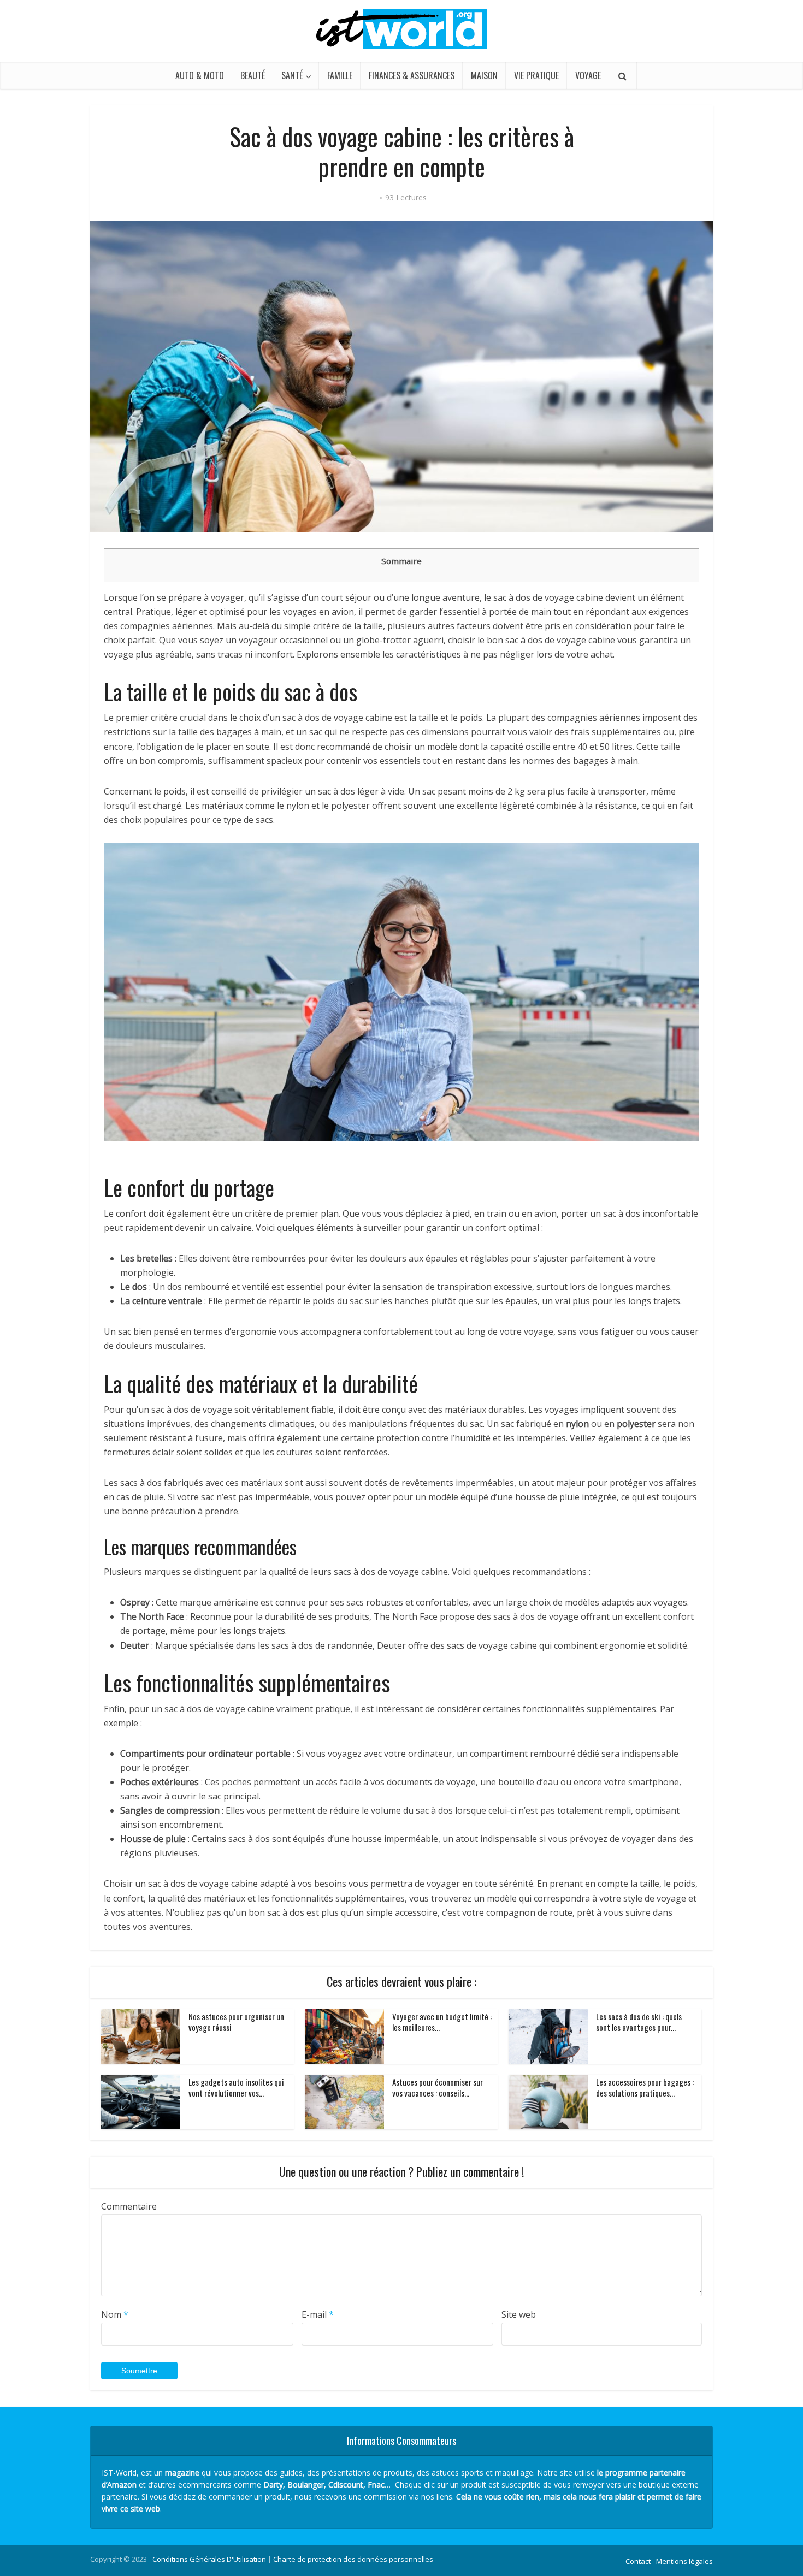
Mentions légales (684, 2561)
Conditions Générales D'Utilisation (209, 2559)
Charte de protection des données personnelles (353, 2559)
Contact (638, 2561)
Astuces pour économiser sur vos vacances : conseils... (438, 2087)
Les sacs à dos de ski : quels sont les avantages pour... (639, 2022)
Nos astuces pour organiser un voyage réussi (236, 2022)
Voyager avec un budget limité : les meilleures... (442, 2022)
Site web (519, 2314)
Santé (292, 75)
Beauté (253, 75)
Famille (340, 75)
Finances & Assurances (412, 75)
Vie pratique (536, 75)
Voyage (588, 75)
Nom (115, 2314)
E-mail (318, 2314)
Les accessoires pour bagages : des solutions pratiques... (645, 2087)
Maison (484, 75)
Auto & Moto (200, 75)
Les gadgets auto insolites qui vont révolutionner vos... (236, 2087)
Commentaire (129, 2206)
